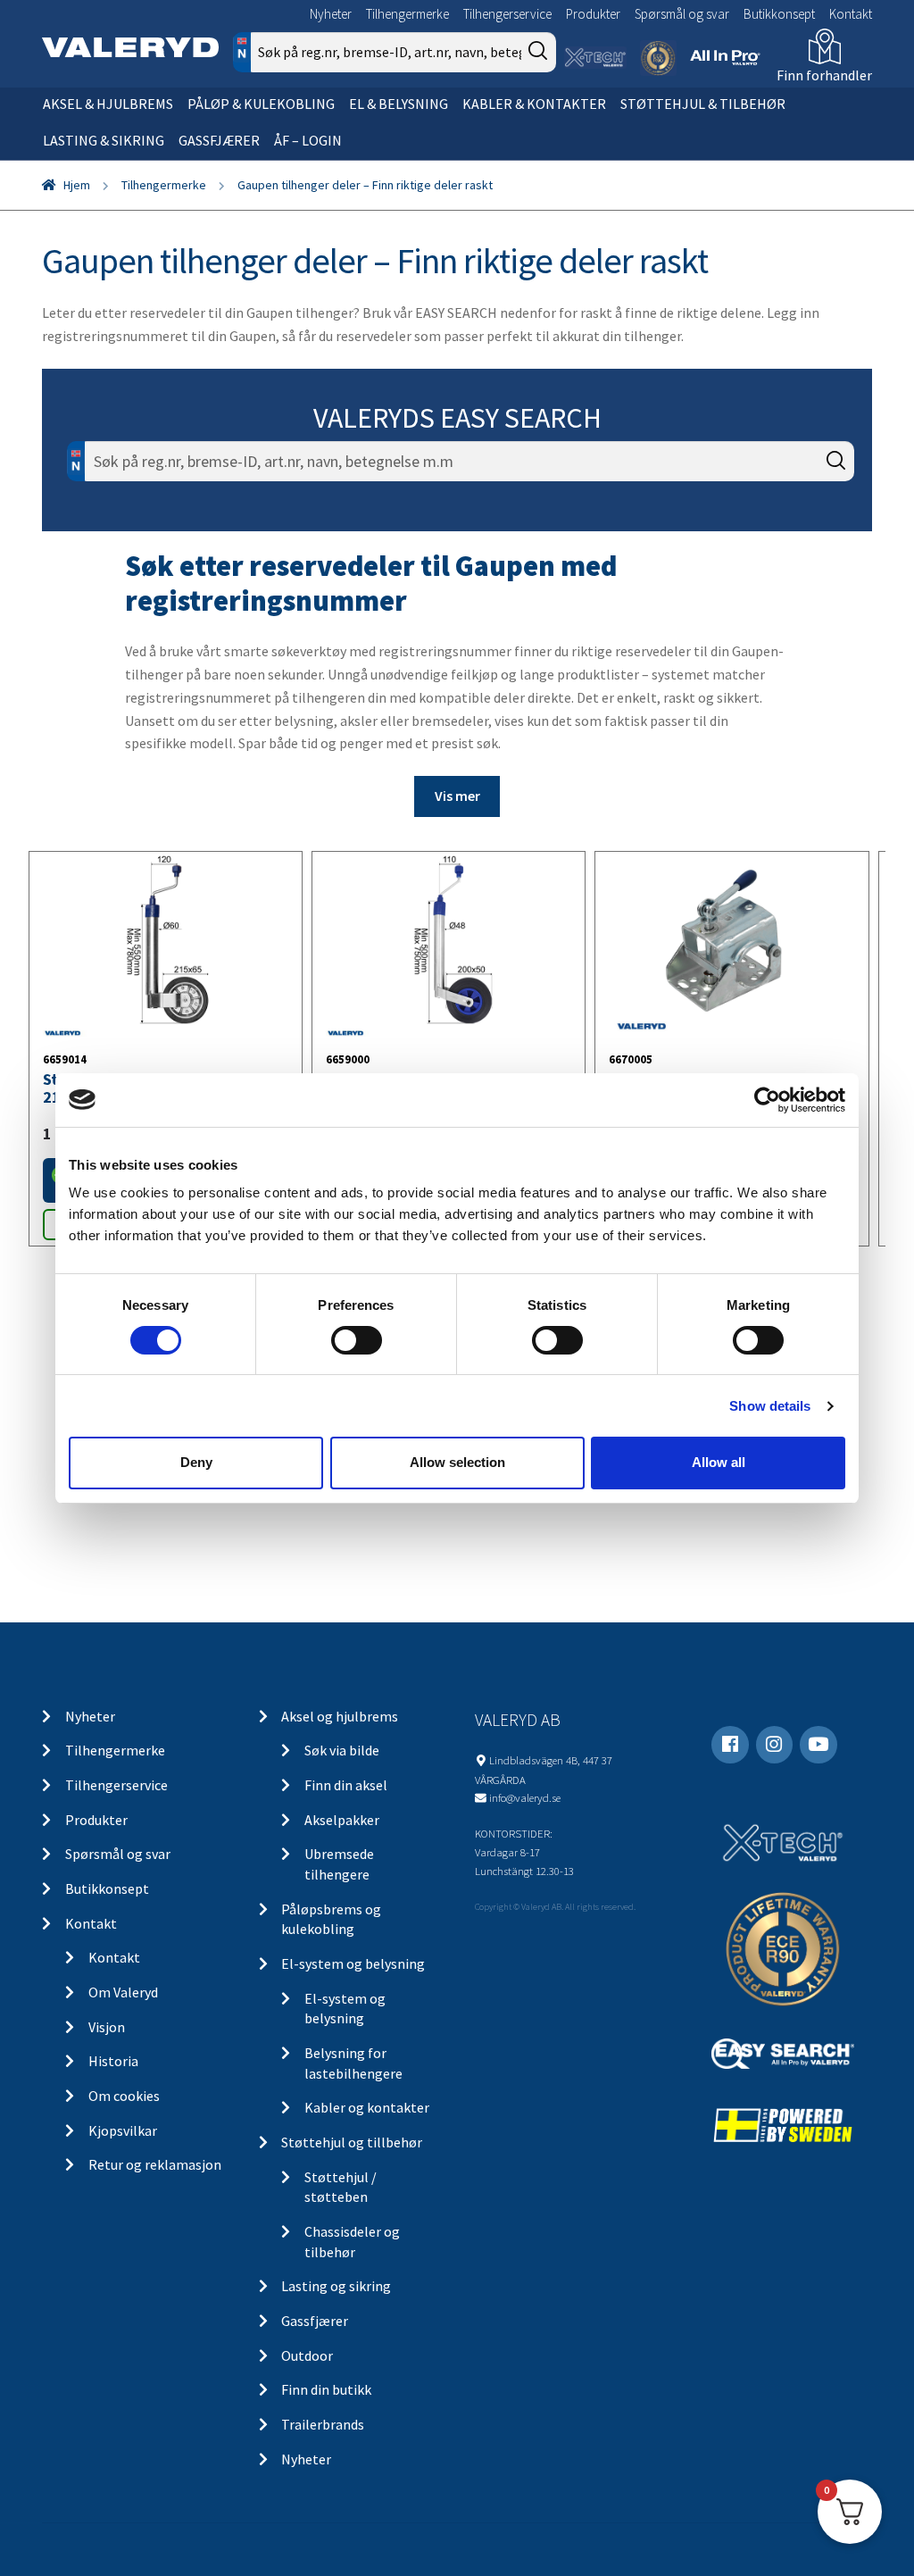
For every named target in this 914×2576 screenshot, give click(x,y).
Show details (770, 1406)
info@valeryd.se (525, 1797)
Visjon (107, 2027)
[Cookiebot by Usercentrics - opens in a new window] (767, 1099)
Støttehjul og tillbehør (352, 2142)
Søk (828, 537)
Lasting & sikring (104, 140)
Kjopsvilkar (123, 2130)
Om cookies (124, 2096)
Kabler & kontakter (534, 104)
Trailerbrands (323, 2424)
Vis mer (457, 796)
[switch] (357, 1340)
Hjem (77, 185)
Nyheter (331, 14)
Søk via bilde (342, 1750)
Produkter (593, 14)
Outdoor (307, 2355)
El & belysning (399, 104)
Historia (113, 2061)
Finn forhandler (824, 75)
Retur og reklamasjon (155, 2164)
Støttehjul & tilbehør (703, 104)
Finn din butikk (326, 2389)
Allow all (719, 1462)
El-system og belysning (353, 1963)
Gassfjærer (219, 140)
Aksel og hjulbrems (340, 1716)
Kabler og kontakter (367, 2107)
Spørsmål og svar (682, 14)
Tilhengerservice (507, 14)
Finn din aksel (346, 1785)
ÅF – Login (308, 140)
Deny (196, 1462)
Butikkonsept (779, 14)
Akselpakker (342, 1820)
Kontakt (851, 14)
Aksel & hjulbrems (108, 104)
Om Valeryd (123, 1992)
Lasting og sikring (336, 2286)
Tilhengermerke (407, 14)
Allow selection (457, 1462)
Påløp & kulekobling (261, 104)
